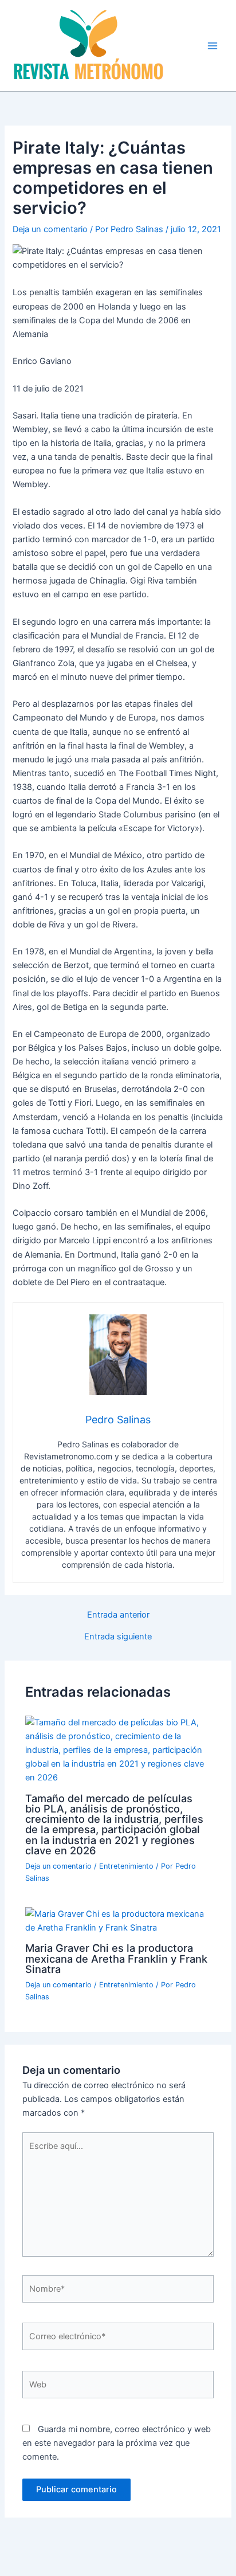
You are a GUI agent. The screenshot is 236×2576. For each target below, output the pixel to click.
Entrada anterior (118, 1615)
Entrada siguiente (118, 1637)
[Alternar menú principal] (213, 46)
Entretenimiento (126, 1866)
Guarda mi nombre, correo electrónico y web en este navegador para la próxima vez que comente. (117, 2443)
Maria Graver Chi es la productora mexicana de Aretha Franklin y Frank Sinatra (116, 1958)
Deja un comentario (50, 229)
